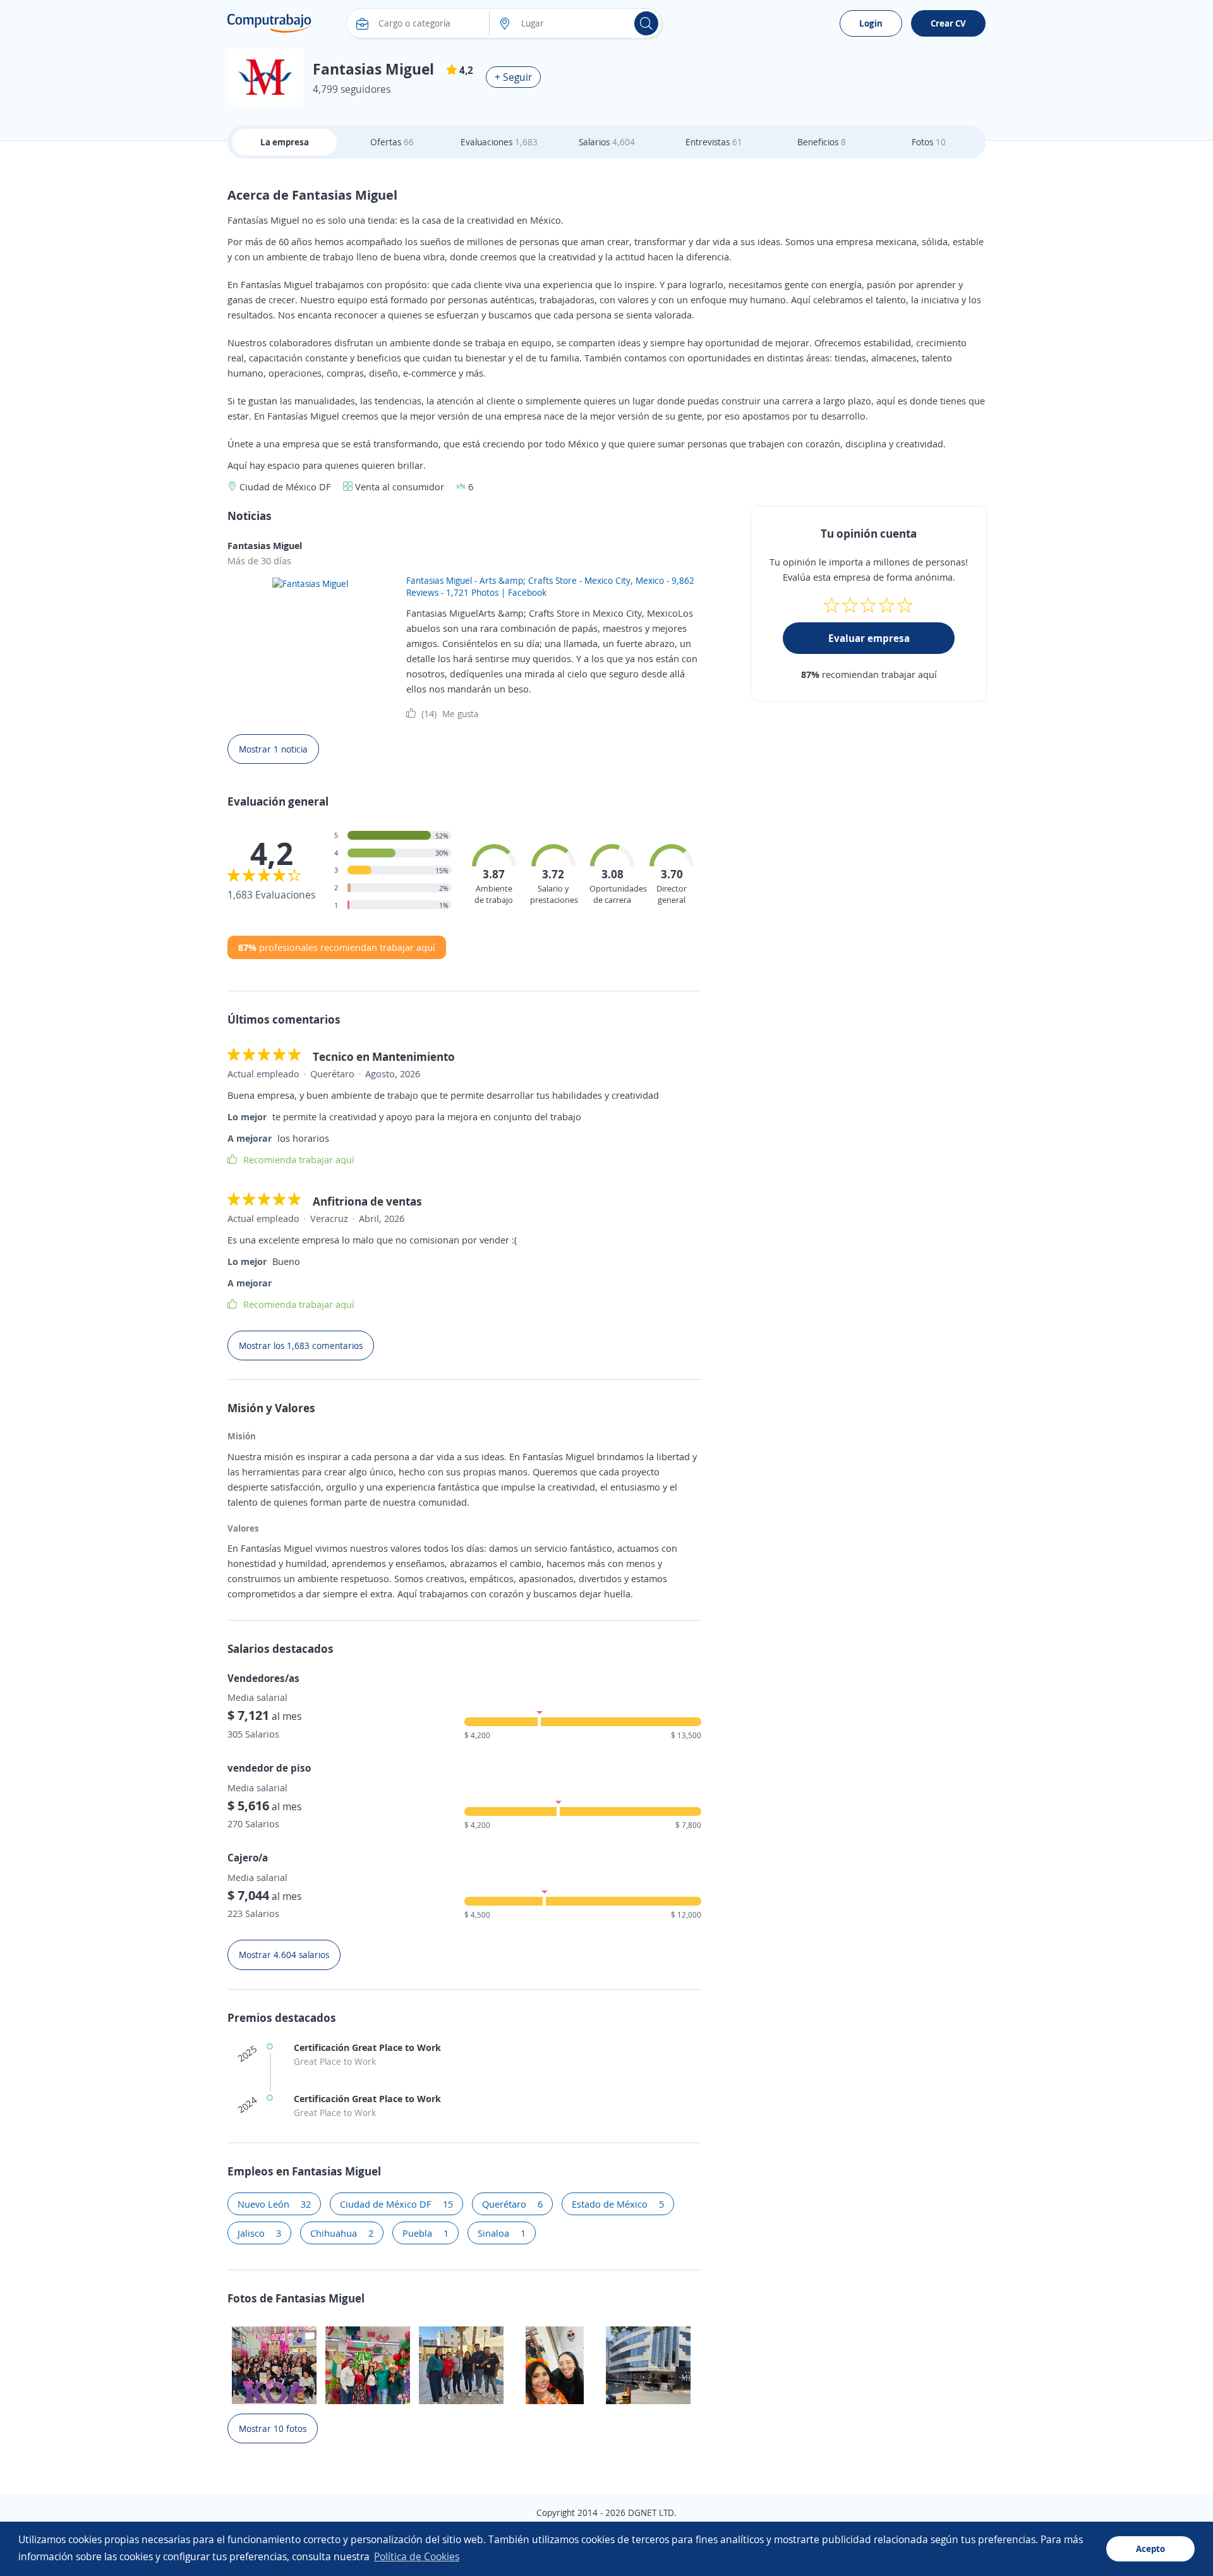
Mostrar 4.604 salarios (284, 1955)
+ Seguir (513, 77)
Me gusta (450, 713)
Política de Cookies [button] (417, 2556)
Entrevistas (714, 142)
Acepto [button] (1150, 2549)
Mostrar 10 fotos (273, 2428)
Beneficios (822, 142)
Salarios (607, 142)
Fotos (929, 142)
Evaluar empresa (869, 638)
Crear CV (948, 23)
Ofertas (392, 142)
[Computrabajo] (269, 23)
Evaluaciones (499, 142)
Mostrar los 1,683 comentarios (301, 1345)
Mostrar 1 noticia (273, 749)
